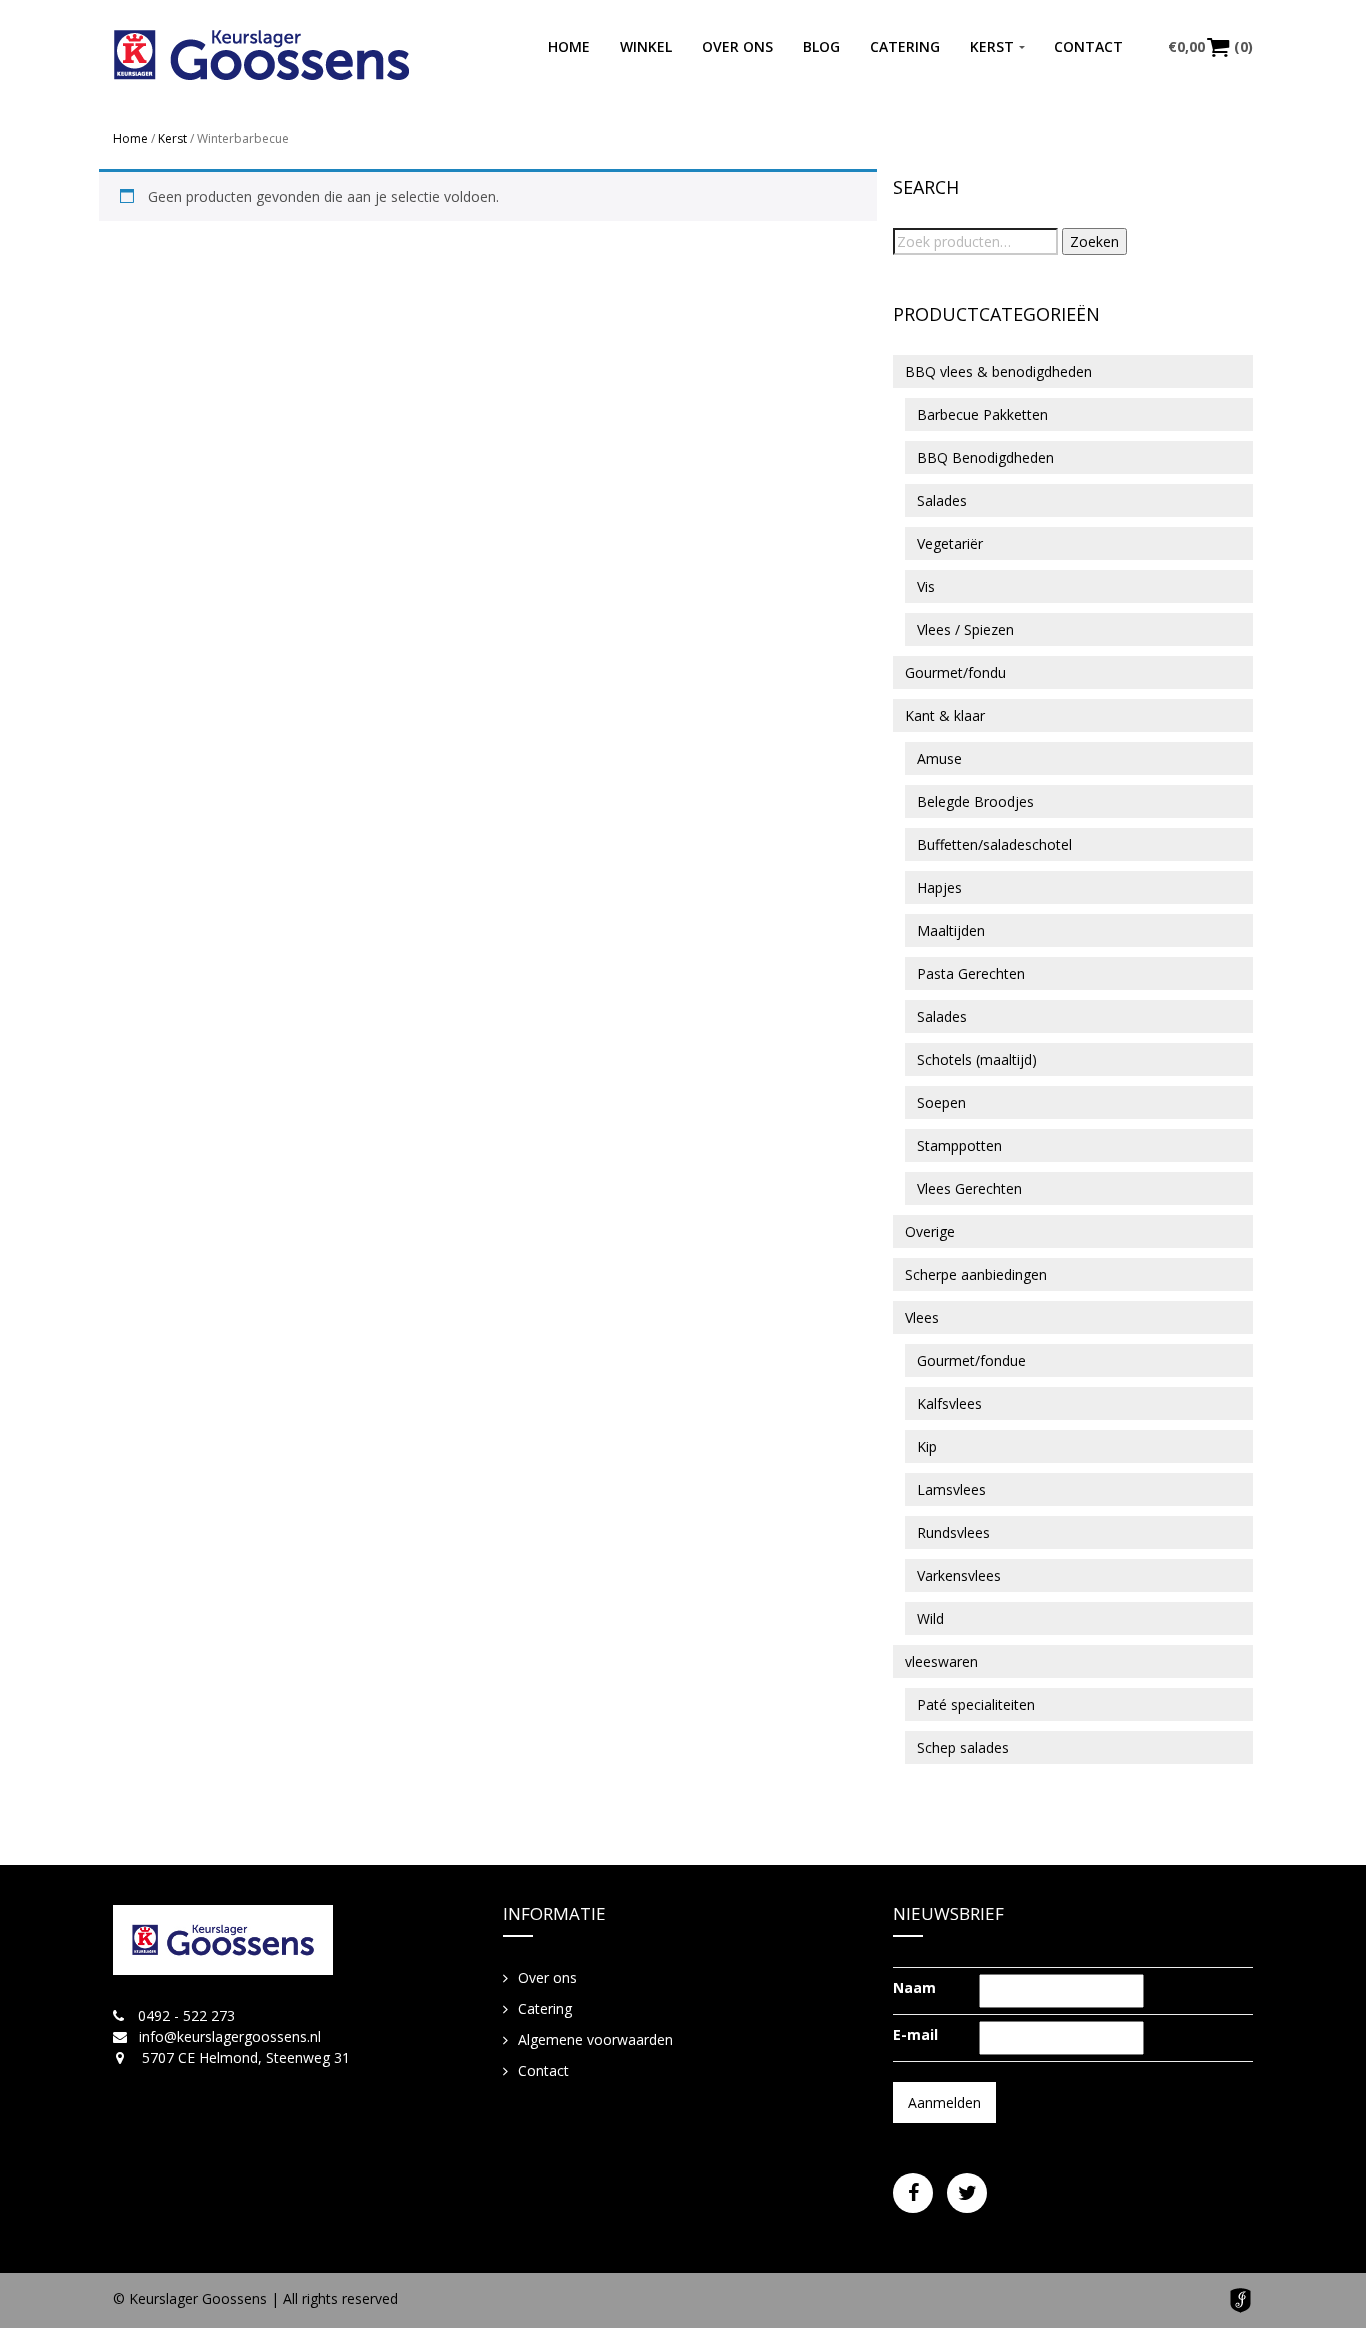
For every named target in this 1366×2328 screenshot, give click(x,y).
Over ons (737, 46)
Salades (942, 500)
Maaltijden (951, 930)
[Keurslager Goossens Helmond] (261, 55)
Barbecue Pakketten (982, 414)
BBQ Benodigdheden (985, 457)
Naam (914, 1987)
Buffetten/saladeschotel (994, 844)
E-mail (915, 2034)
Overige (930, 1231)
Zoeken (1094, 241)
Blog (821, 46)
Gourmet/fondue (971, 1360)
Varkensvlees (959, 1575)
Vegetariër (950, 543)
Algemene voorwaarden (595, 2039)
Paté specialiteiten (976, 1704)
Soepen (941, 1102)
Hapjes (939, 887)
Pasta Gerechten (971, 973)
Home (569, 46)
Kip (927, 1446)
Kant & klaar (945, 715)
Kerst (992, 46)
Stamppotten (959, 1145)
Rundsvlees (953, 1532)
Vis (926, 586)
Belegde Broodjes (975, 801)
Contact (1088, 46)
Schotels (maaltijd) (977, 1059)
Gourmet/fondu (955, 672)
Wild (930, 1618)
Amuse (939, 758)
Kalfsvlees (949, 1403)
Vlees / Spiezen (965, 629)
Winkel (646, 46)
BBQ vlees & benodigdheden (998, 371)
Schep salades (963, 1747)
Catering (905, 46)
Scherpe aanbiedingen (976, 1274)
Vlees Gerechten (969, 1188)
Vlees (922, 1317)
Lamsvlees (951, 1489)
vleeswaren (941, 1661)
